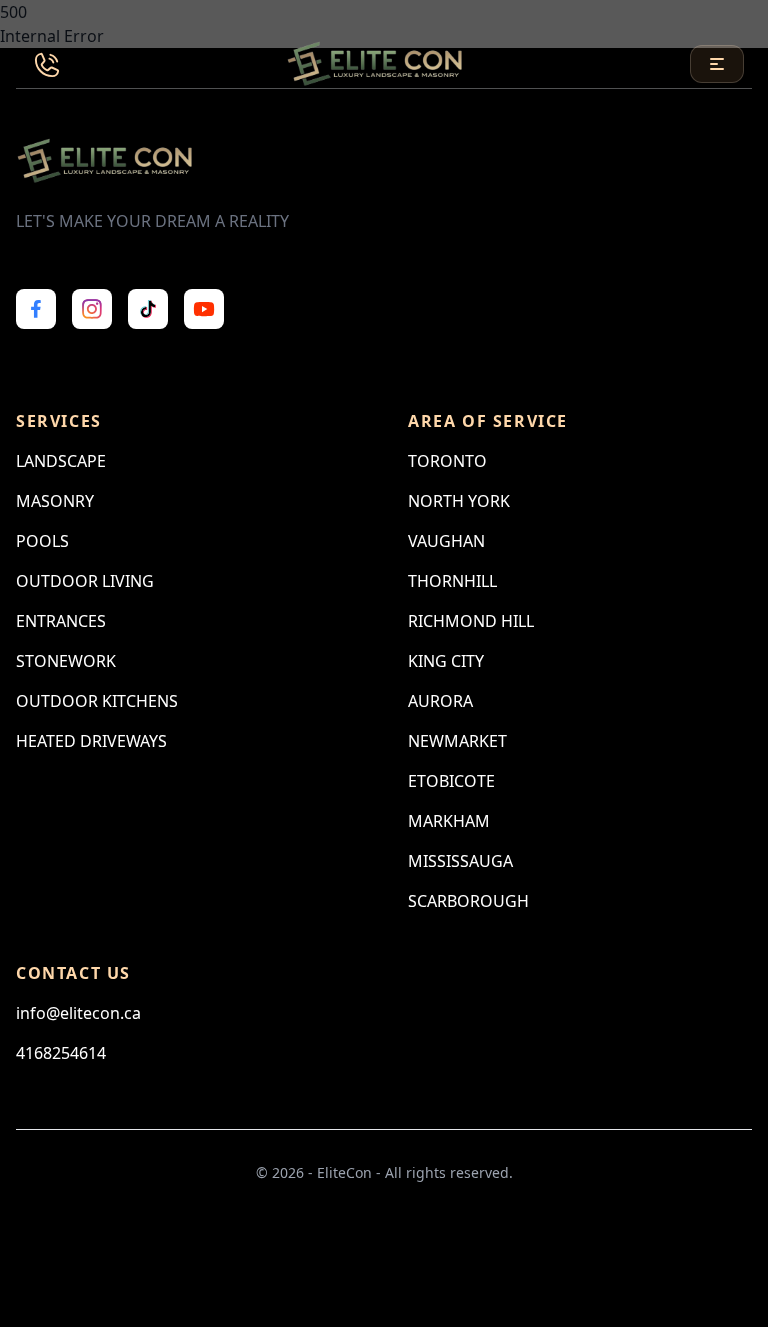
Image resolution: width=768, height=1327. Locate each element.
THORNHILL (452, 581)
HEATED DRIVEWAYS (91, 741)
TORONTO (447, 461)
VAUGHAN (446, 541)
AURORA (440, 701)
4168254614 (61, 1053)
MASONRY (55, 501)
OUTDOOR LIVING (85, 581)
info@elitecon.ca (78, 1013)
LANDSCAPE (61, 461)
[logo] (376, 64)
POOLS (42, 541)
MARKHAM (449, 821)
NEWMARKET (457, 741)
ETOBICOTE (451, 781)
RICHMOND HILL (471, 621)
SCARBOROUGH (468, 901)
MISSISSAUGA (460, 861)
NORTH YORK (459, 501)
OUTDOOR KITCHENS (97, 701)
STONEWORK (66, 661)
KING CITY (446, 661)
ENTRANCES (61, 621)
